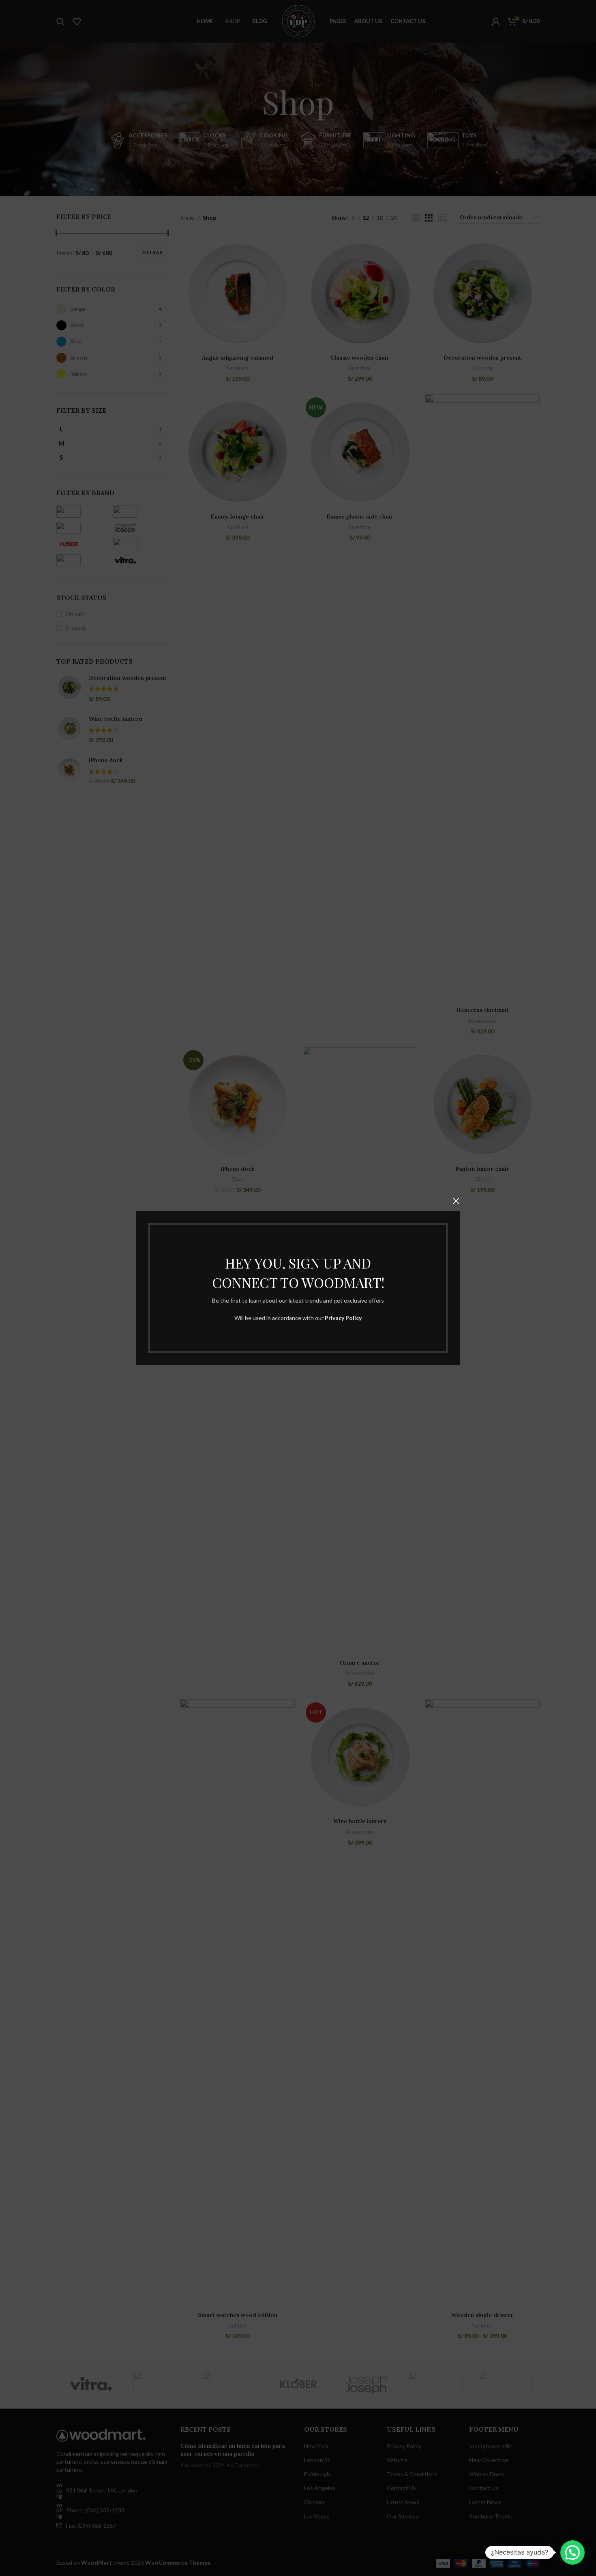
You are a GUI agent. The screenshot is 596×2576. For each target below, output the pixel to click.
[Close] (456, 1201)
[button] (572, 2552)
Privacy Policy (343, 1318)
